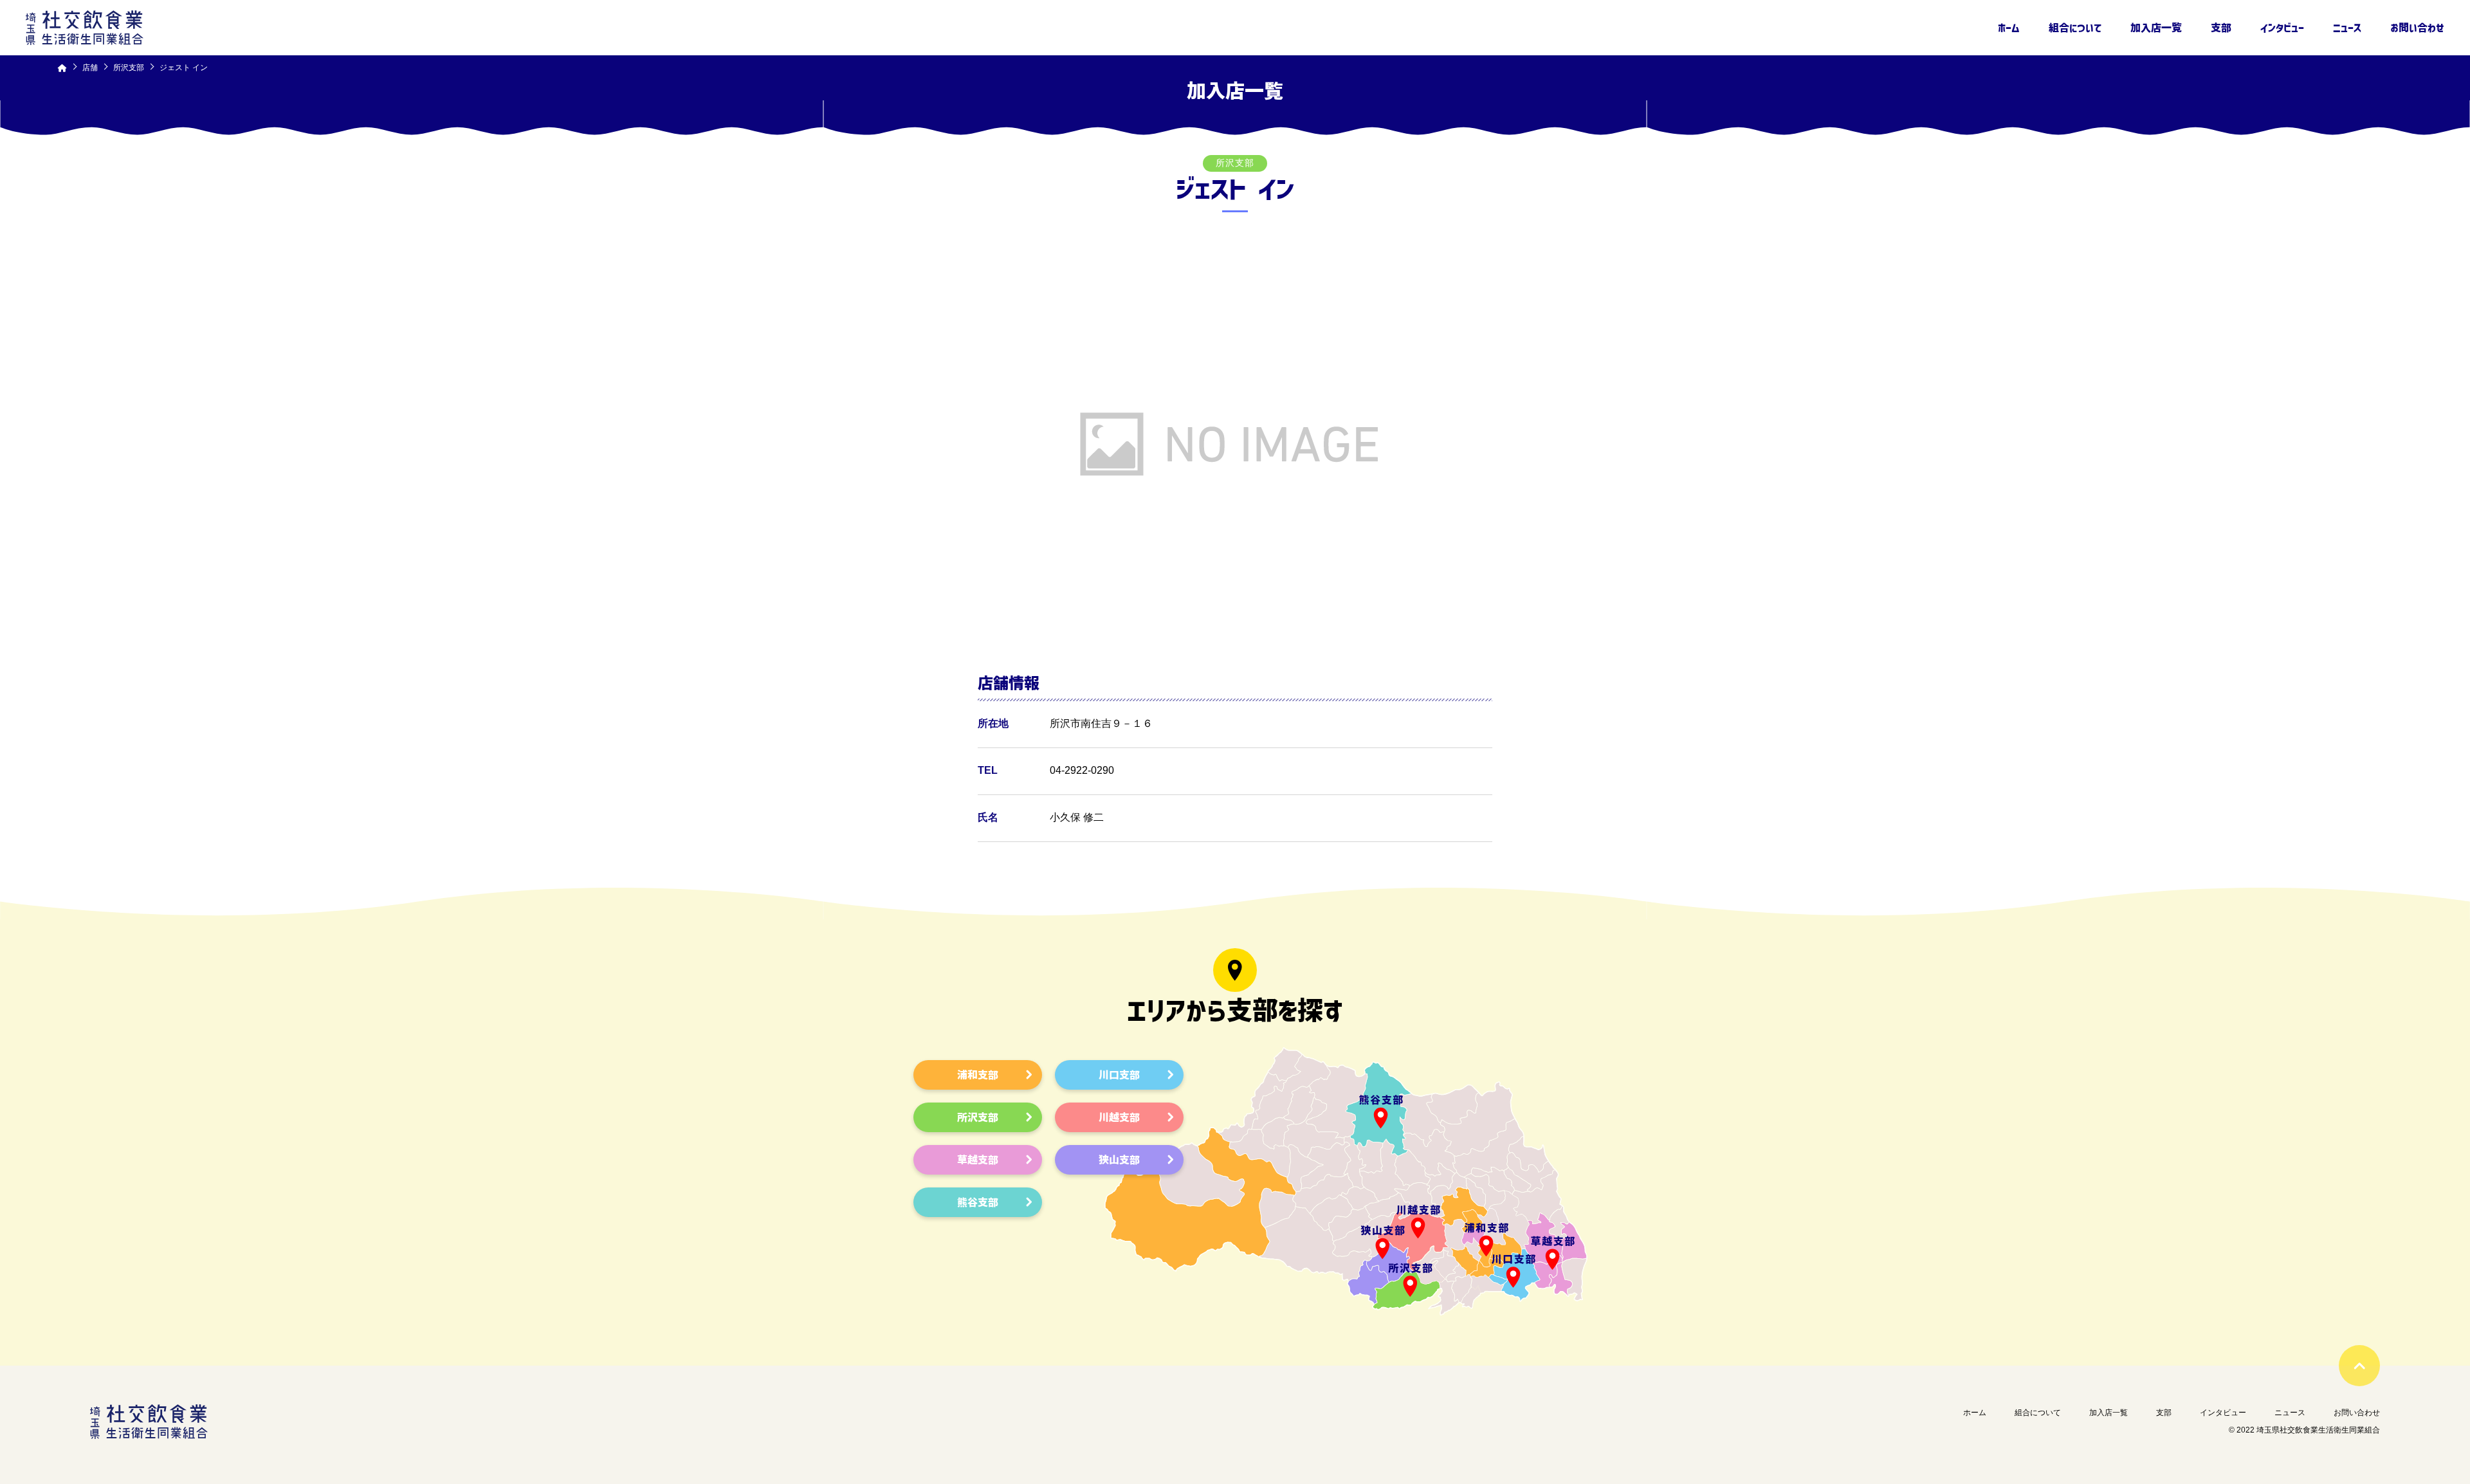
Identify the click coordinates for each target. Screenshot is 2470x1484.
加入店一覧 (2156, 28)
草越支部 (978, 1160)
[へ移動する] (62, 68)
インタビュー (2282, 28)
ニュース (2347, 28)
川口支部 (1119, 1075)
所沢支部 (978, 1117)
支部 (2221, 28)
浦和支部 (978, 1075)
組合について (2075, 28)
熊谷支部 (978, 1202)
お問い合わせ (2417, 28)
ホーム (2009, 28)
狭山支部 (1119, 1160)
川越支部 (1119, 1117)
